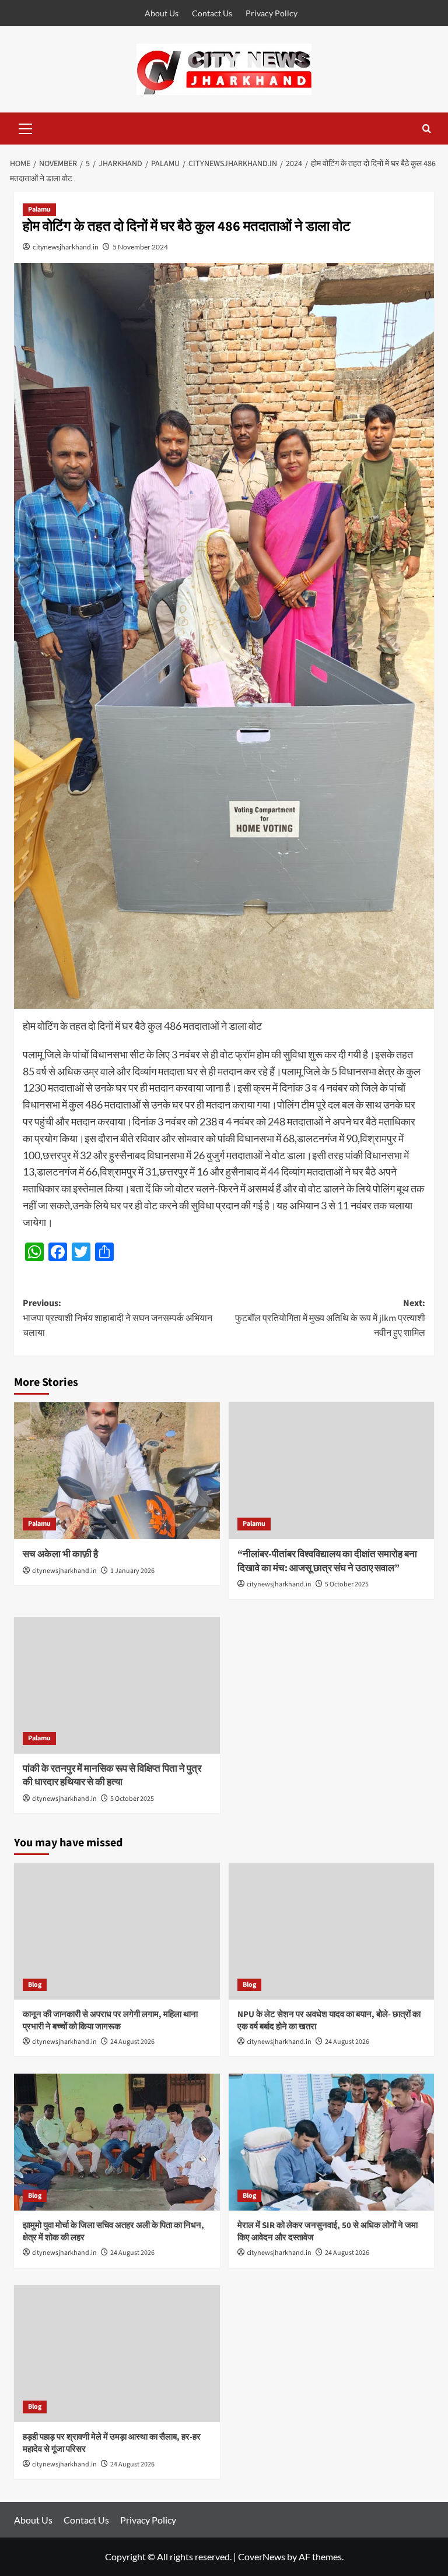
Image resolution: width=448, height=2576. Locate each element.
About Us (162, 13)
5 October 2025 (347, 1584)
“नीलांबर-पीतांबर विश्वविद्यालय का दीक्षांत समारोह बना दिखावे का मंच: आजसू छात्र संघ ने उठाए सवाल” (327, 1561)
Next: (330, 1318)
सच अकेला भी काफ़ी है (60, 1554)
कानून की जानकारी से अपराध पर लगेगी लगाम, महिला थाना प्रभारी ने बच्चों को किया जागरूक (110, 2021)
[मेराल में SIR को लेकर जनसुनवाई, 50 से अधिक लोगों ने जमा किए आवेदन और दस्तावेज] (332, 2142)
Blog (35, 1985)
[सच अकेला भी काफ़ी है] (117, 1471)
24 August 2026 (132, 2042)
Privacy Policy (272, 13)
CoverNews (262, 2556)
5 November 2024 (140, 247)
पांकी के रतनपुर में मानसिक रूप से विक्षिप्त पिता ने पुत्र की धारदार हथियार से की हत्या (112, 1776)
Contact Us (212, 13)
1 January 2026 (132, 1571)
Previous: (118, 1318)
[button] (26, 127)
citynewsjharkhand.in (66, 247)
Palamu (39, 210)
